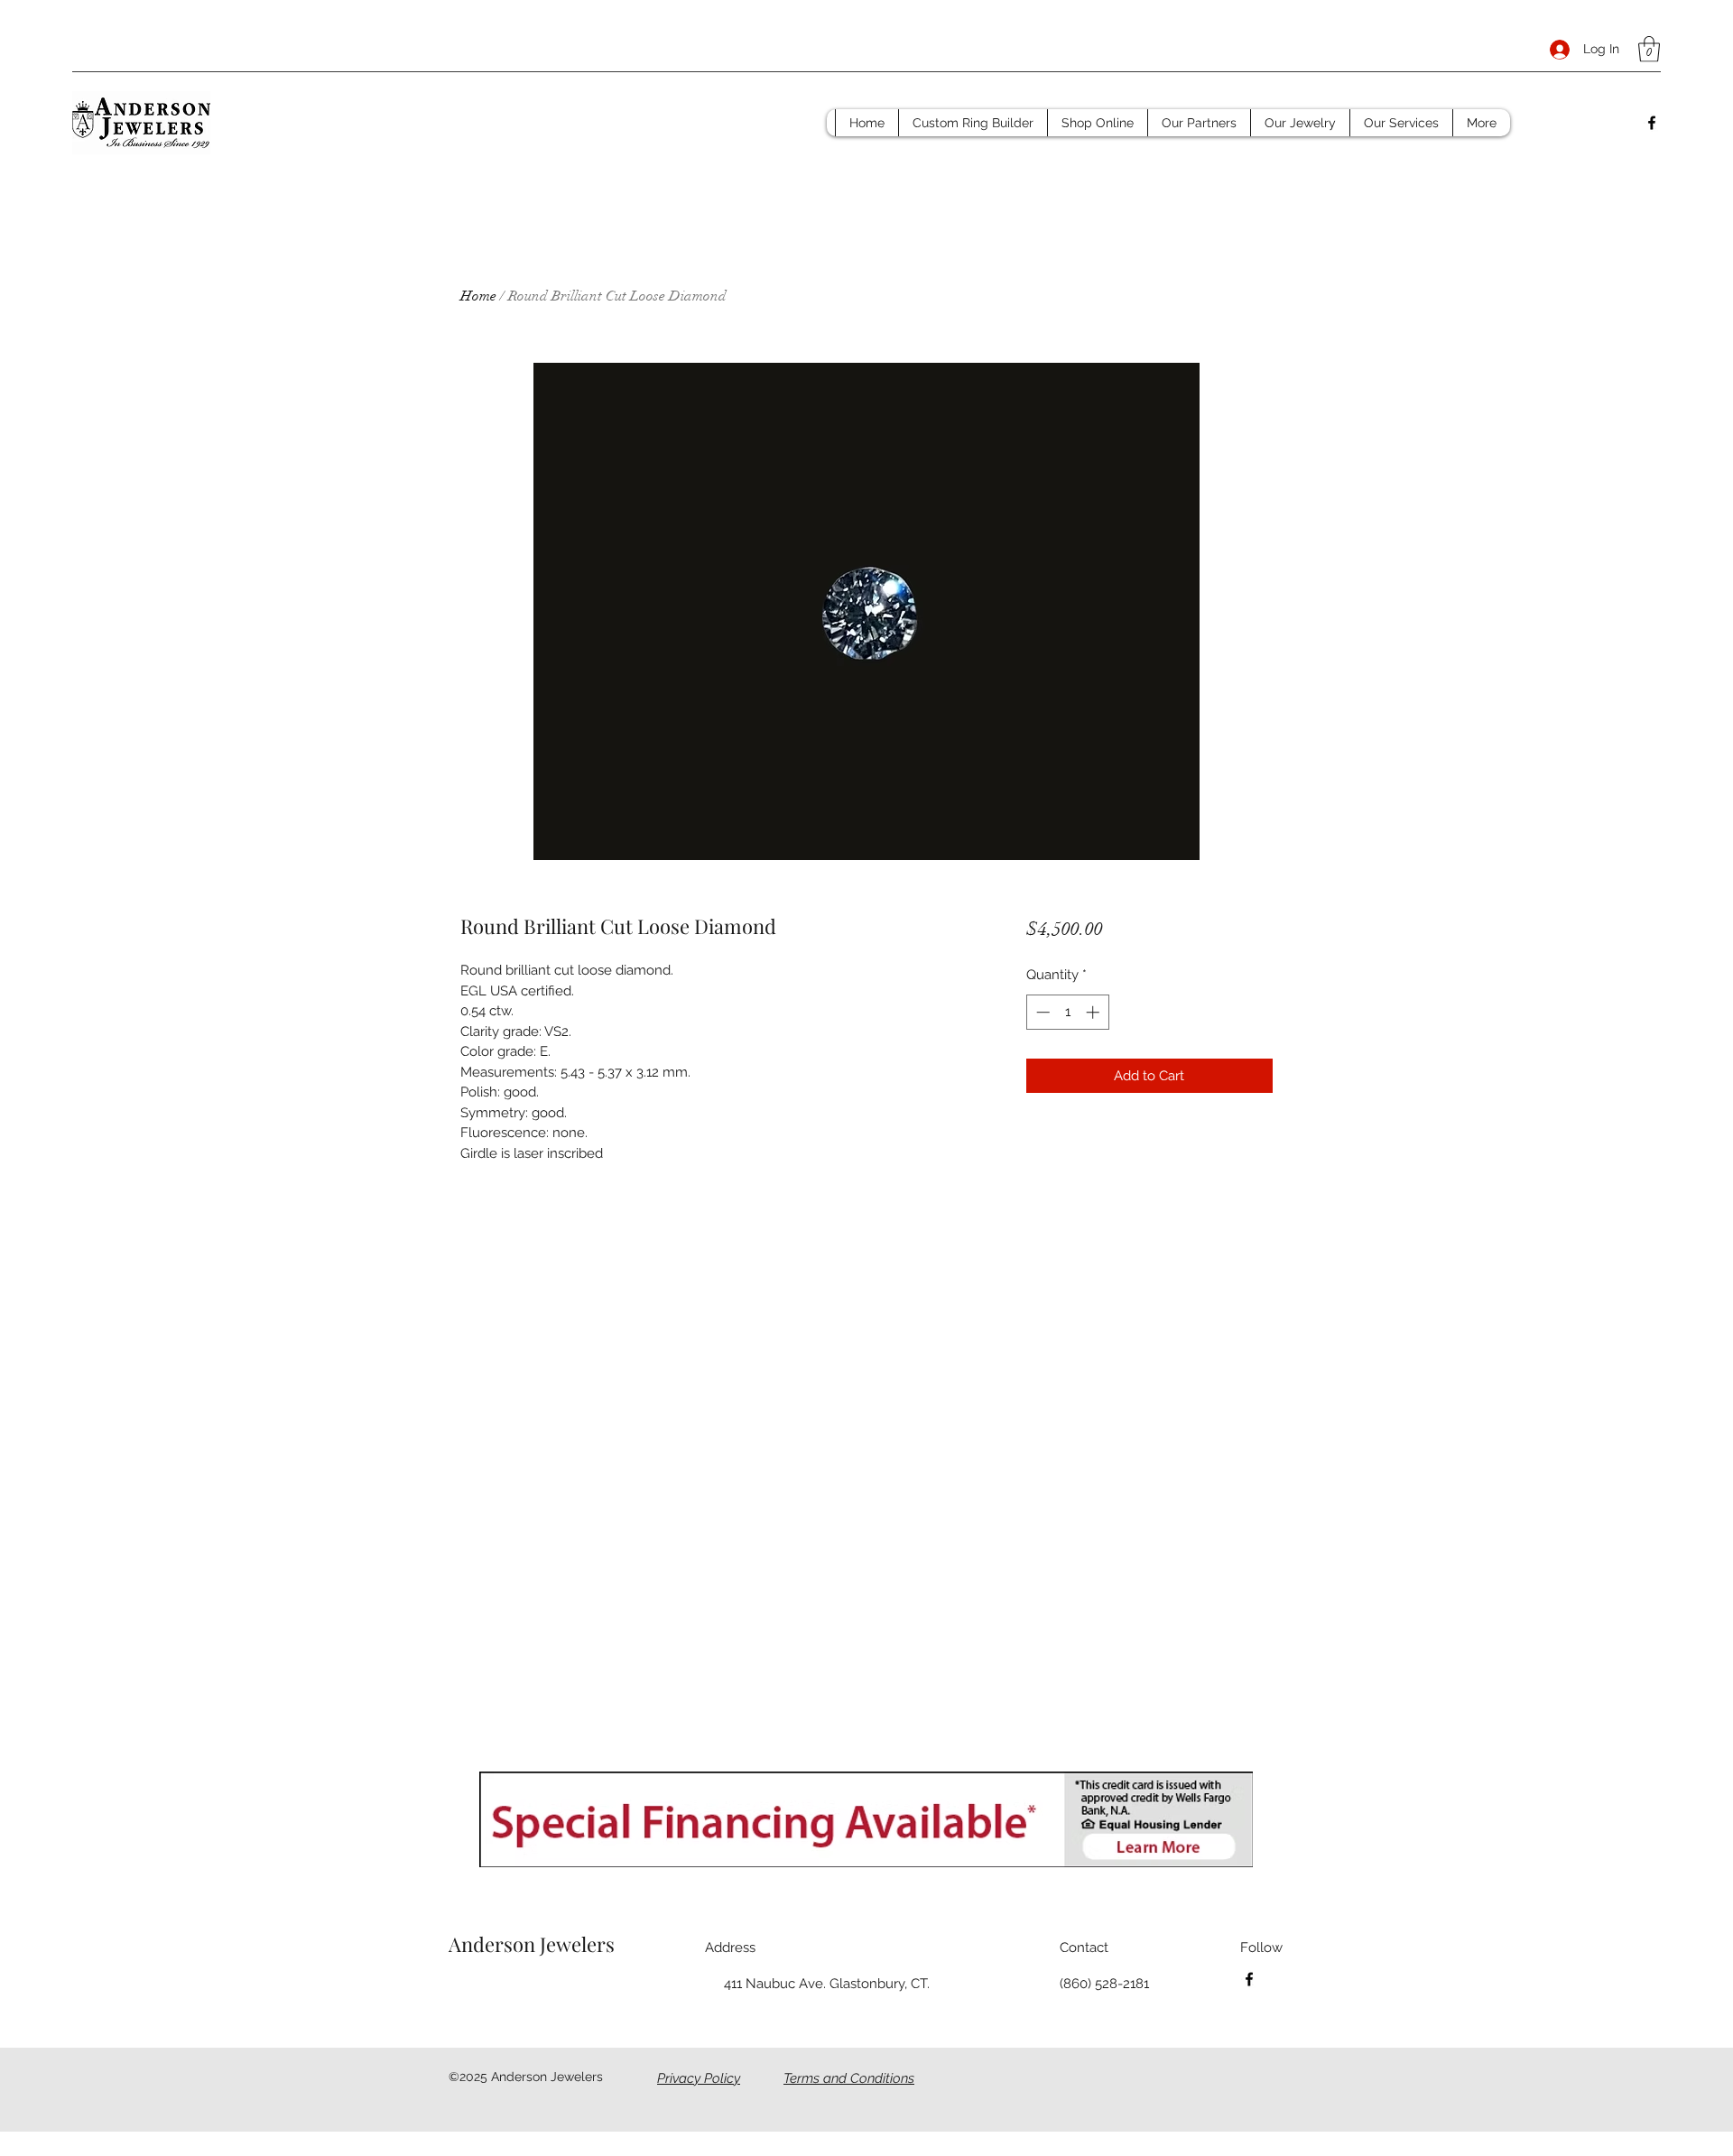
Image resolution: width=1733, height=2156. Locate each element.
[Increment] (1094, 1012)
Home (478, 296)
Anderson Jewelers (532, 1944)
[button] (1649, 49)
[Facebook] (1652, 123)
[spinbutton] (1067, 1012)
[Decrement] (1041, 1012)
